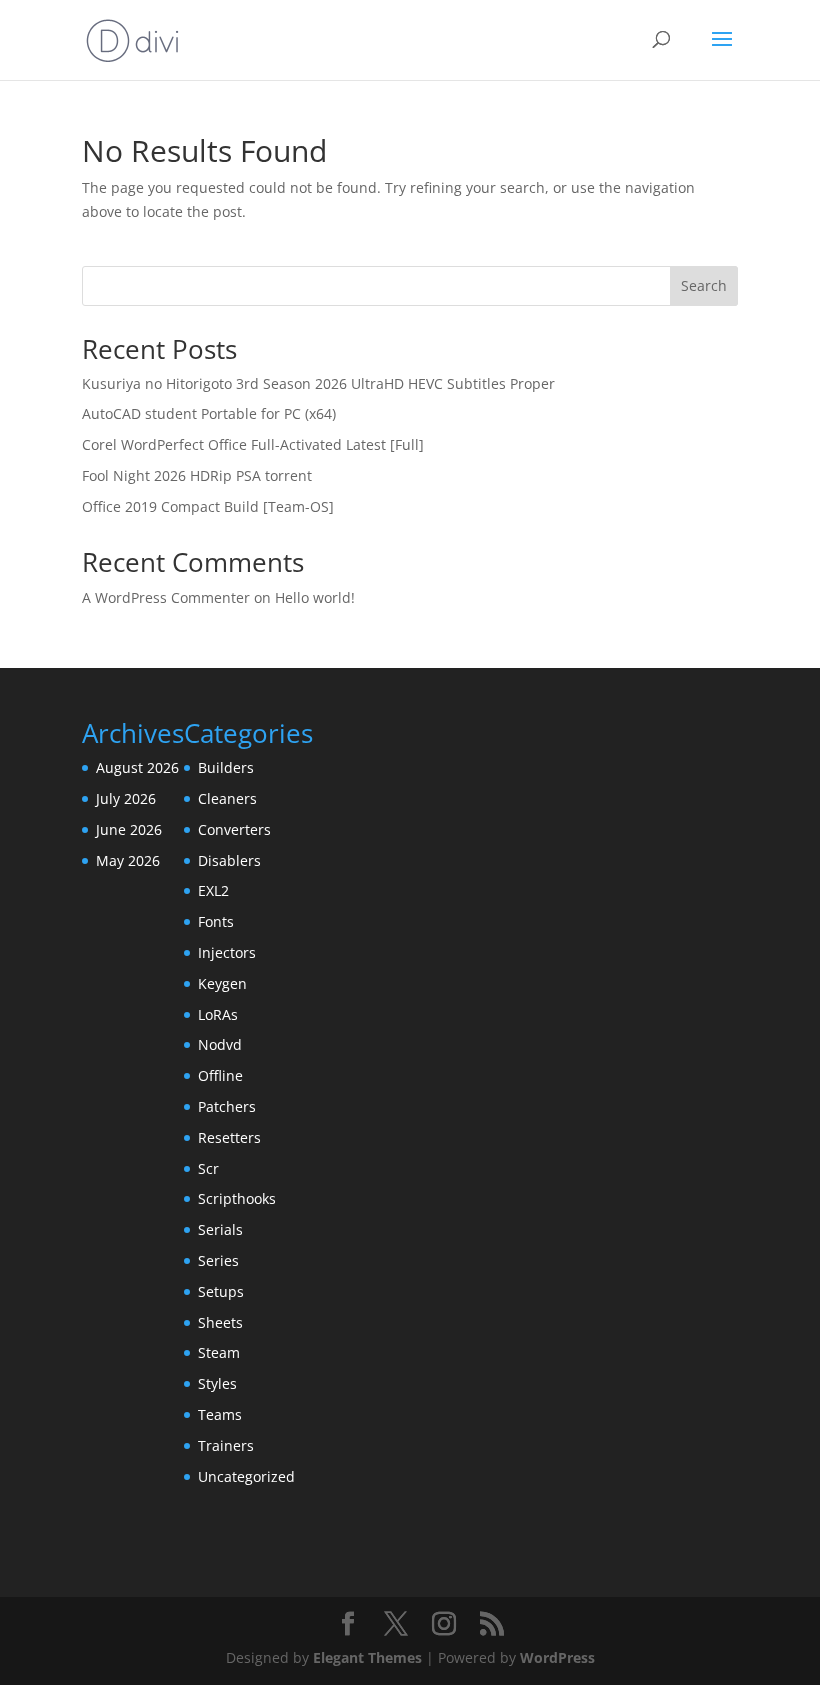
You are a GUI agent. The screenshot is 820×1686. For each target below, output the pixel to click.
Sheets (220, 1322)
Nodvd (220, 1044)
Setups (221, 1291)
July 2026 (126, 798)
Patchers (227, 1106)
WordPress (557, 1657)
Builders (226, 767)
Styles (217, 1383)
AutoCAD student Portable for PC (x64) (209, 413)
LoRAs (218, 1014)
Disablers (229, 860)
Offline (220, 1075)
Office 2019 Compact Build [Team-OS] (208, 506)
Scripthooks (237, 1198)
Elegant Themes (367, 1657)
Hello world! (315, 597)
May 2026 (128, 860)
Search (704, 285)
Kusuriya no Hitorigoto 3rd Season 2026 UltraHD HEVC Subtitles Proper (318, 383)
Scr (208, 1168)
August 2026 (137, 767)
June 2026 (129, 829)
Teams (220, 1414)
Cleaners (227, 798)
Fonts (216, 921)
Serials (220, 1229)
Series (218, 1260)
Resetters (229, 1137)
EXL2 (213, 890)
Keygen (222, 983)
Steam (219, 1352)
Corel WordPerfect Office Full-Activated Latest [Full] (253, 444)
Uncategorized (246, 1476)
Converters (234, 829)
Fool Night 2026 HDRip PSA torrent (197, 475)
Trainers (226, 1445)
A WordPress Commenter (166, 597)
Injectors (227, 952)
